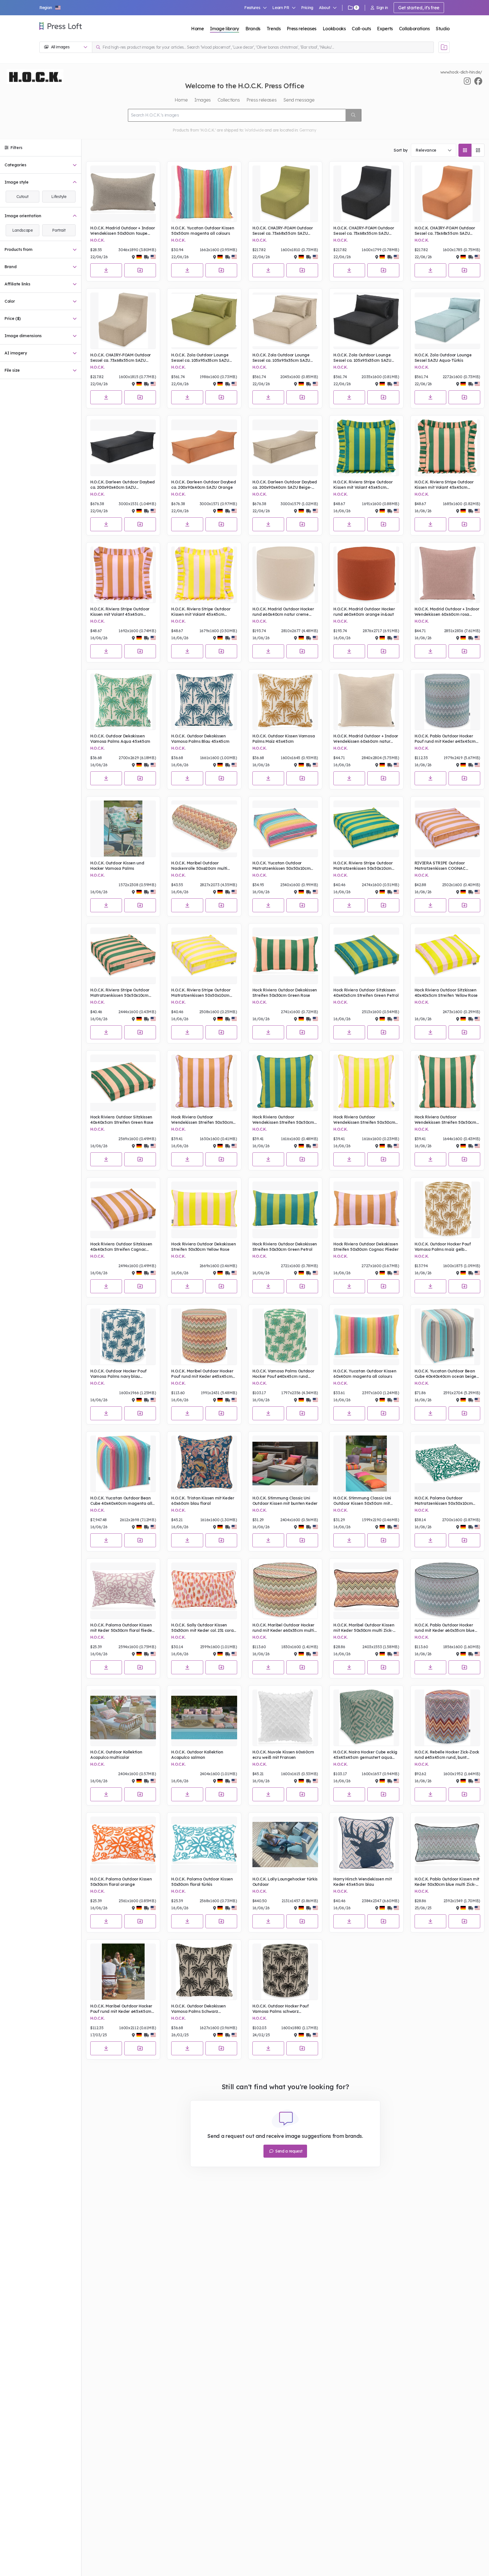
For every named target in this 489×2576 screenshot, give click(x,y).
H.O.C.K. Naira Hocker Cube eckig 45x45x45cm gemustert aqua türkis (365, 1755)
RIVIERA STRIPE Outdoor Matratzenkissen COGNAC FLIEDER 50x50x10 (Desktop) (443, 866)
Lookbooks (334, 29)
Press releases (302, 29)
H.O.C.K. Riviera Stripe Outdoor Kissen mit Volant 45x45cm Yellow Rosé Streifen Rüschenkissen (201, 612)
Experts (385, 29)
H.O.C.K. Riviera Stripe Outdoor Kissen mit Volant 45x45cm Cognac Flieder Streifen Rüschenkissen (120, 612)
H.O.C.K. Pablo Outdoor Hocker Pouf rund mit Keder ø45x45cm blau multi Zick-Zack (445, 739)
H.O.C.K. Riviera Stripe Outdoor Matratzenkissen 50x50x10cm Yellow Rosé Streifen (201, 993)
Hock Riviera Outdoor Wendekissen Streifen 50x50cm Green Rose (445, 1120)
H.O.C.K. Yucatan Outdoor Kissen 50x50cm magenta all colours (203, 231)
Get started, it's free (419, 8)
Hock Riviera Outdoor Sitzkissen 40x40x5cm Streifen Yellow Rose (446, 993)
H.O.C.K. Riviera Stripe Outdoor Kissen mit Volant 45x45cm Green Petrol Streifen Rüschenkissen (363, 485)
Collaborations (414, 29)
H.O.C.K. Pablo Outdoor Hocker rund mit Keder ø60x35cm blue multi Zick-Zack (445, 1628)
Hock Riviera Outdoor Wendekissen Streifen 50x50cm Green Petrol (283, 1120)
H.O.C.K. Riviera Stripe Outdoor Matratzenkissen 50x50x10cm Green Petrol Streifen (363, 866)
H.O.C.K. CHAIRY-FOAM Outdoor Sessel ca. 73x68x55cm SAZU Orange (445, 231)
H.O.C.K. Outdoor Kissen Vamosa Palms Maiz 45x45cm (284, 739)
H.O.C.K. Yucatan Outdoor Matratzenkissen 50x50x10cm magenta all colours (282, 866)
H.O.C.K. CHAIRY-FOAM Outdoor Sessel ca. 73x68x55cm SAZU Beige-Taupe (121, 358)
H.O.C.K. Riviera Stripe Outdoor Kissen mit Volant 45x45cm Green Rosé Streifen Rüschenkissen (444, 485)
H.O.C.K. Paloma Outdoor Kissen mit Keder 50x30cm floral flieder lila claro (122, 1628)
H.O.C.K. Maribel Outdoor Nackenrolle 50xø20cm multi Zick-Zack (199, 866)
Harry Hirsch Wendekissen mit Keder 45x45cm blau (363, 1882)
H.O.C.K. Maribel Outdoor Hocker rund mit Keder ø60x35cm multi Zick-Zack (283, 1628)
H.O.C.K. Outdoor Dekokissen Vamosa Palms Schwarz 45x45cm (198, 2009)
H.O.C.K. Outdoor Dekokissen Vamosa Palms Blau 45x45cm (200, 739)
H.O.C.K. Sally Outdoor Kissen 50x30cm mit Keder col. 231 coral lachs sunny (203, 1628)
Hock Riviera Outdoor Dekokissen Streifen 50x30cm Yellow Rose (203, 1247)
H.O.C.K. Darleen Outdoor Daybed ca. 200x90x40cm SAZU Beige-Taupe (285, 485)
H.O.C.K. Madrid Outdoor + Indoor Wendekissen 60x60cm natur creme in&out (366, 739)
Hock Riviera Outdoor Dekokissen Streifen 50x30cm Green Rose (285, 993)
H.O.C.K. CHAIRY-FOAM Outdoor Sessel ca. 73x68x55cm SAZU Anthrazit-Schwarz (364, 231)
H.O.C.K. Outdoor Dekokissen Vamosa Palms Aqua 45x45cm (120, 739)
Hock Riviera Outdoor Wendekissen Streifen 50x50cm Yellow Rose (364, 1120)
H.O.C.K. (97, 240)
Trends (274, 29)
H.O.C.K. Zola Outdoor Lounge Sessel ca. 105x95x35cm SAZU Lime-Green (200, 358)
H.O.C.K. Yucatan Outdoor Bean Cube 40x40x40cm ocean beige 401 (445, 1374)
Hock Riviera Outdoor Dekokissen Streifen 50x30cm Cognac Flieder (366, 1247)
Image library (225, 29)
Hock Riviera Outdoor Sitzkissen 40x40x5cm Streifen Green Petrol (366, 993)
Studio (443, 29)
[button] (50, 8)
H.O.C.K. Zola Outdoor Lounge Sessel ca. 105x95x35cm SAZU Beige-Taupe (281, 358)
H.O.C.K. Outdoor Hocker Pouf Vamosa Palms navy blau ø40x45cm (118, 1374)
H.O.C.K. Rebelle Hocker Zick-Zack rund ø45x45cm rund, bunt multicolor (447, 1755)
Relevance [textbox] (426, 150)
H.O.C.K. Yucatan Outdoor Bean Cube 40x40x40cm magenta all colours (121, 1501)
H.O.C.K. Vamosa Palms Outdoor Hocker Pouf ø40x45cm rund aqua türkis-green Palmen (283, 1374)
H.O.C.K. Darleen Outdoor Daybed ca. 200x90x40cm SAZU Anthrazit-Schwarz (123, 485)
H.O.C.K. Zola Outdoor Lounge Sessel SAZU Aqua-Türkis (443, 358)
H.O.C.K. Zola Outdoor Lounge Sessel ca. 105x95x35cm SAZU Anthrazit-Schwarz (362, 358)
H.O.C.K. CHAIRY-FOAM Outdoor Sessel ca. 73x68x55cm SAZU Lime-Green (283, 231)
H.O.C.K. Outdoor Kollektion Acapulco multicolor (116, 1755)
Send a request (288, 2151)
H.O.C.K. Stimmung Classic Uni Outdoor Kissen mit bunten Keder (285, 1501)
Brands (253, 29)
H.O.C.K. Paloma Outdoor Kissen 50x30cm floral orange (121, 1882)
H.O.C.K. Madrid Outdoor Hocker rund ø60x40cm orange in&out (364, 612)
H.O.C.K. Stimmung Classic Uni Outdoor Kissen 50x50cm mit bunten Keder (362, 1501)
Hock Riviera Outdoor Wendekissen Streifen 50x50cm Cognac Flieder (202, 1120)
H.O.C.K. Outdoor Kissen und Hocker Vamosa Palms (117, 866)
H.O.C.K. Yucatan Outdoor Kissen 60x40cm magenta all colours (365, 1374)
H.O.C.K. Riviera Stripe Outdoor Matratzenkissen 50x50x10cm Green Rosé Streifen (120, 993)
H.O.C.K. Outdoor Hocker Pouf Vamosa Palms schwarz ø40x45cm (281, 2009)
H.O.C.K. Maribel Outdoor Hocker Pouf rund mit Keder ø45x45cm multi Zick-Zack (202, 1374)
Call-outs (361, 29)
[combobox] (434, 150)
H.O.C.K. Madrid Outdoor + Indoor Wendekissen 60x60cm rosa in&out (447, 612)
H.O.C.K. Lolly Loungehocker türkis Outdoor (285, 1882)
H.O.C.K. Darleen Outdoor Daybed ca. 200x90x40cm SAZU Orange (203, 485)
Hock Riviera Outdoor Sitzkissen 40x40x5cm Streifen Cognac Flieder (121, 1247)
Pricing (307, 8)
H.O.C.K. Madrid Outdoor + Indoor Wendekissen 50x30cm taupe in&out (123, 231)
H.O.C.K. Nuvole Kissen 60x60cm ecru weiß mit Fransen (283, 1755)
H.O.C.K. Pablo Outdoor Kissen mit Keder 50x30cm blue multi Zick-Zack (447, 1882)
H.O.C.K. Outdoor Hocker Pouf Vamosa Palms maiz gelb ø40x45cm (443, 1247)
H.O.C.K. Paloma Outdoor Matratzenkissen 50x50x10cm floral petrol (444, 1501)
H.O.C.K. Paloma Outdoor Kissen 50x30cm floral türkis (202, 1882)
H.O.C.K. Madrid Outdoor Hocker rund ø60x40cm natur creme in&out (283, 612)
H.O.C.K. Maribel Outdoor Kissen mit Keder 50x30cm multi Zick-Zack (364, 1628)
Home (198, 29)
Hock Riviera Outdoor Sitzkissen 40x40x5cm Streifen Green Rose (122, 1120)
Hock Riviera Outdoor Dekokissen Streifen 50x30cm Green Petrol (285, 1247)
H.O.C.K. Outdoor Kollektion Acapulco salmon (197, 1755)
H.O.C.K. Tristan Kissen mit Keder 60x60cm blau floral (203, 1501)
